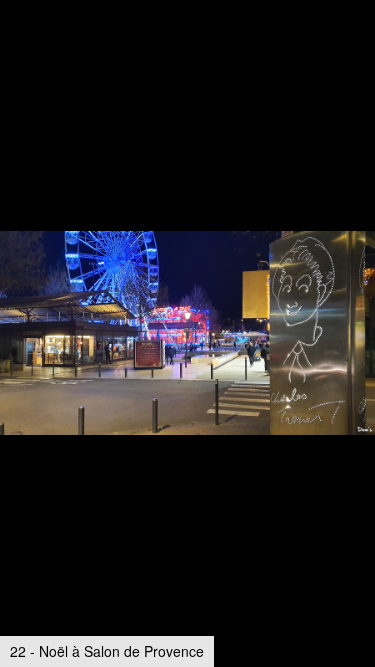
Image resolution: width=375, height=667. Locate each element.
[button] (357, 52)
